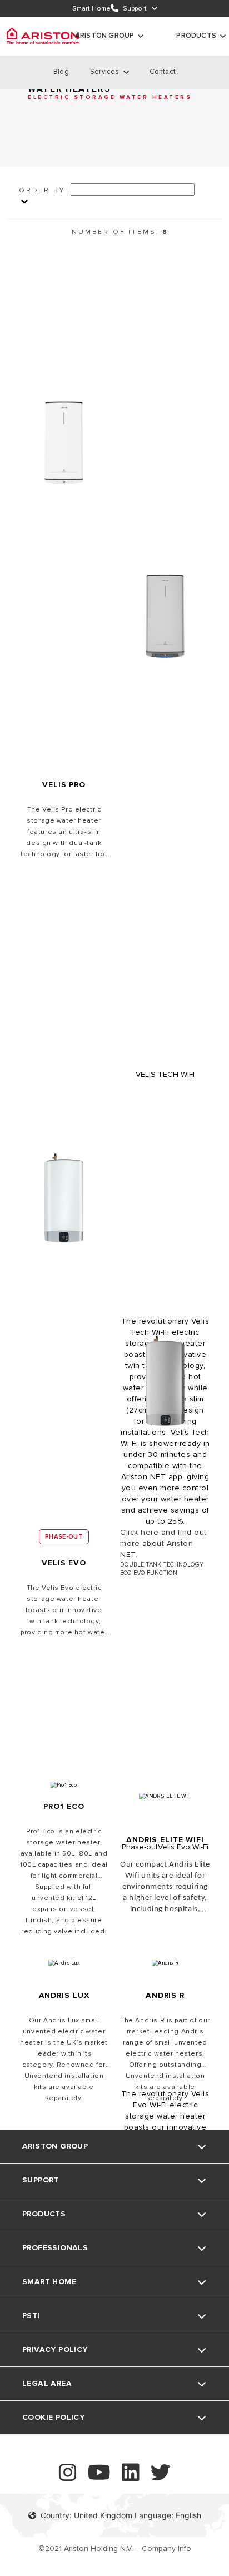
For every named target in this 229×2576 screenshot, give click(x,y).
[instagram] (68, 2477)
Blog (61, 72)
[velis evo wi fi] (165, 1385)
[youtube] (99, 2477)
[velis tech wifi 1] (165, 621)
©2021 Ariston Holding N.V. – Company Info (115, 2548)
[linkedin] (131, 2477)
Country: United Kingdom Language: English (121, 2515)
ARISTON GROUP (105, 36)
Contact (163, 72)
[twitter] (161, 2477)
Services (105, 72)
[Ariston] (43, 36)
